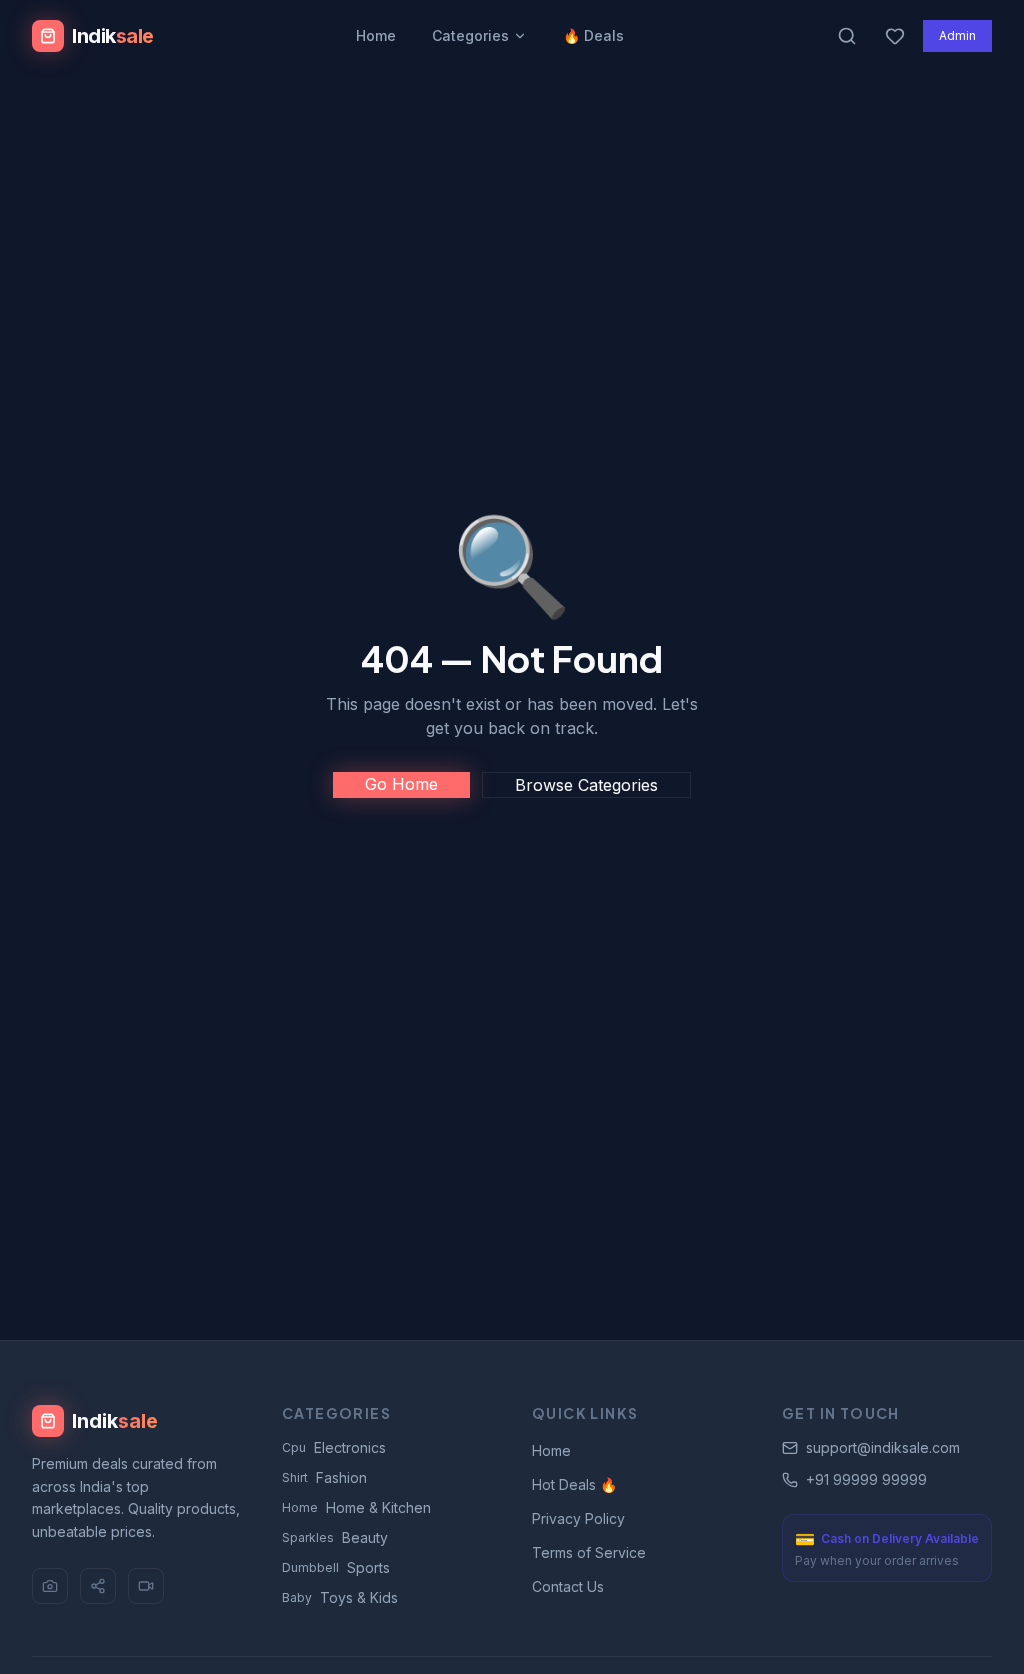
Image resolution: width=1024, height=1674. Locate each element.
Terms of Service (589, 1552)
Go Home (401, 784)
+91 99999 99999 (866, 1479)
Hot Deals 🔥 (574, 1484)
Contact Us (568, 1586)
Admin (957, 35)
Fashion (324, 1477)
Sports (336, 1567)
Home (376, 35)
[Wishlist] (895, 36)
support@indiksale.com (883, 1447)
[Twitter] (98, 1586)
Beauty (335, 1537)
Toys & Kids (340, 1597)
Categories (470, 35)
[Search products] (847, 36)
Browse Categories (586, 785)
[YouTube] (146, 1586)
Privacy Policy (578, 1518)
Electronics (334, 1447)
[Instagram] (50, 1586)
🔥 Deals (593, 35)
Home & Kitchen (356, 1507)
